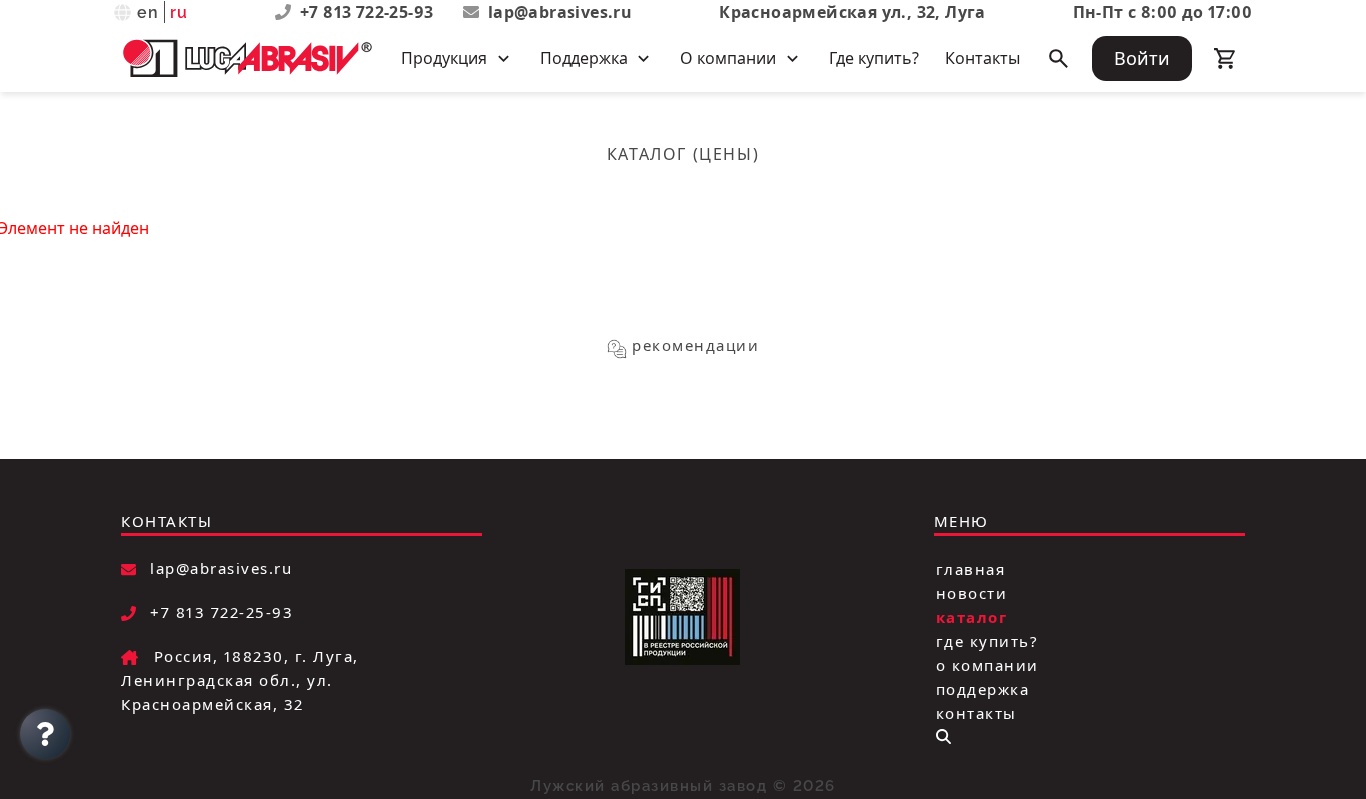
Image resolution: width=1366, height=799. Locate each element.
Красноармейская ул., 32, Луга (852, 12)
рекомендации (695, 345)
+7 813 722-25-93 (369, 12)
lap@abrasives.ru (560, 12)
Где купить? (874, 58)
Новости (972, 592)
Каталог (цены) (683, 154)
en (148, 12)
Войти (1142, 58)
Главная (971, 568)
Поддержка (983, 688)
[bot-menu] (943, 736)
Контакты (982, 58)
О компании (987, 664)
